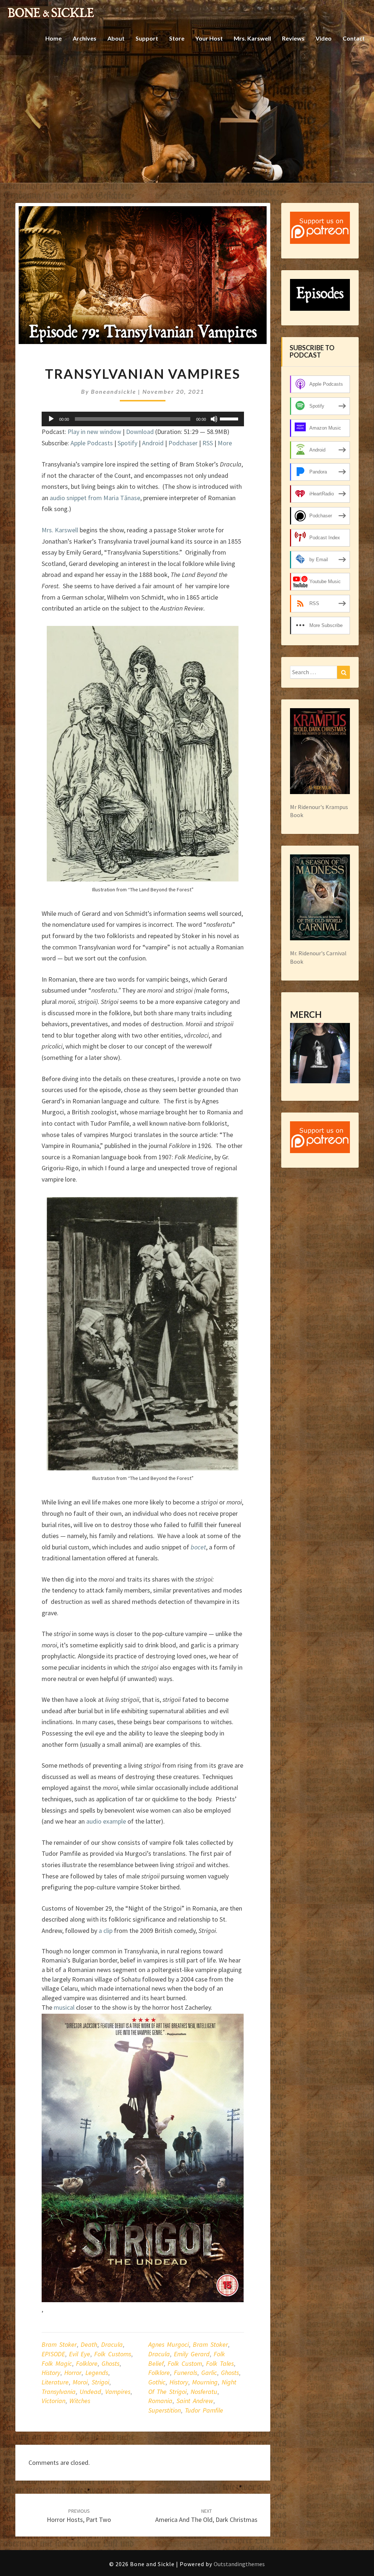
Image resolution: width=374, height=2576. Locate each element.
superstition (165, 2410)
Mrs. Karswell (252, 38)
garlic (209, 2373)
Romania (160, 2401)
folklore (87, 2363)
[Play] (51, 419)
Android (153, 443)
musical (64, 2007)
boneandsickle (114, 391)
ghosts (110, 2363)
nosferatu (204, 2392)
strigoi (100, 2382)
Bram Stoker (59, 2344)
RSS (208, 443)
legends (97, 2373)
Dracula (112, 2344)
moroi (80, 2382)
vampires (118, 2392)
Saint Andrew (195, 2401)
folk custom (185, 2363)
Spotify (127, 443)
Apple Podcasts (92, 443)
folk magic (57, 2363)
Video (324, 38)
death (89, 2344)
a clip (106, 1931)
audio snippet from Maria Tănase (95, 498)
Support (147, 38)
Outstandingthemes (239, 2564)
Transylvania (59, 2392)
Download (140, 432)
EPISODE (53, 2354)
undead (90, 2392)
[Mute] (214, 419)
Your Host (209, 38)
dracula (159, 2354)
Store (177, 38)
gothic (157, 2382)
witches (80, 2401)
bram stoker (210, 2344)
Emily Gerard (192, 2354)
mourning (205, 2382)
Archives (85, 38)
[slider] (230, 418)
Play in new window (94, 432)
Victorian (54, 2401)
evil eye (80, 2354)
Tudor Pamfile (204, 2410)
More (225, 443)
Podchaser (183, 443)
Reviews (293, 38)
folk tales (220, 2363)
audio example (106, 1821)
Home (54, 38)
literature (55, 2382)
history (51, 2373)
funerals (186, 2373)
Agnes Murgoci (169, 2344)
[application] (143, 419)
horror (73, 2373)
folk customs (113, 2354)
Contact (354, 38)
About (116, 38)
